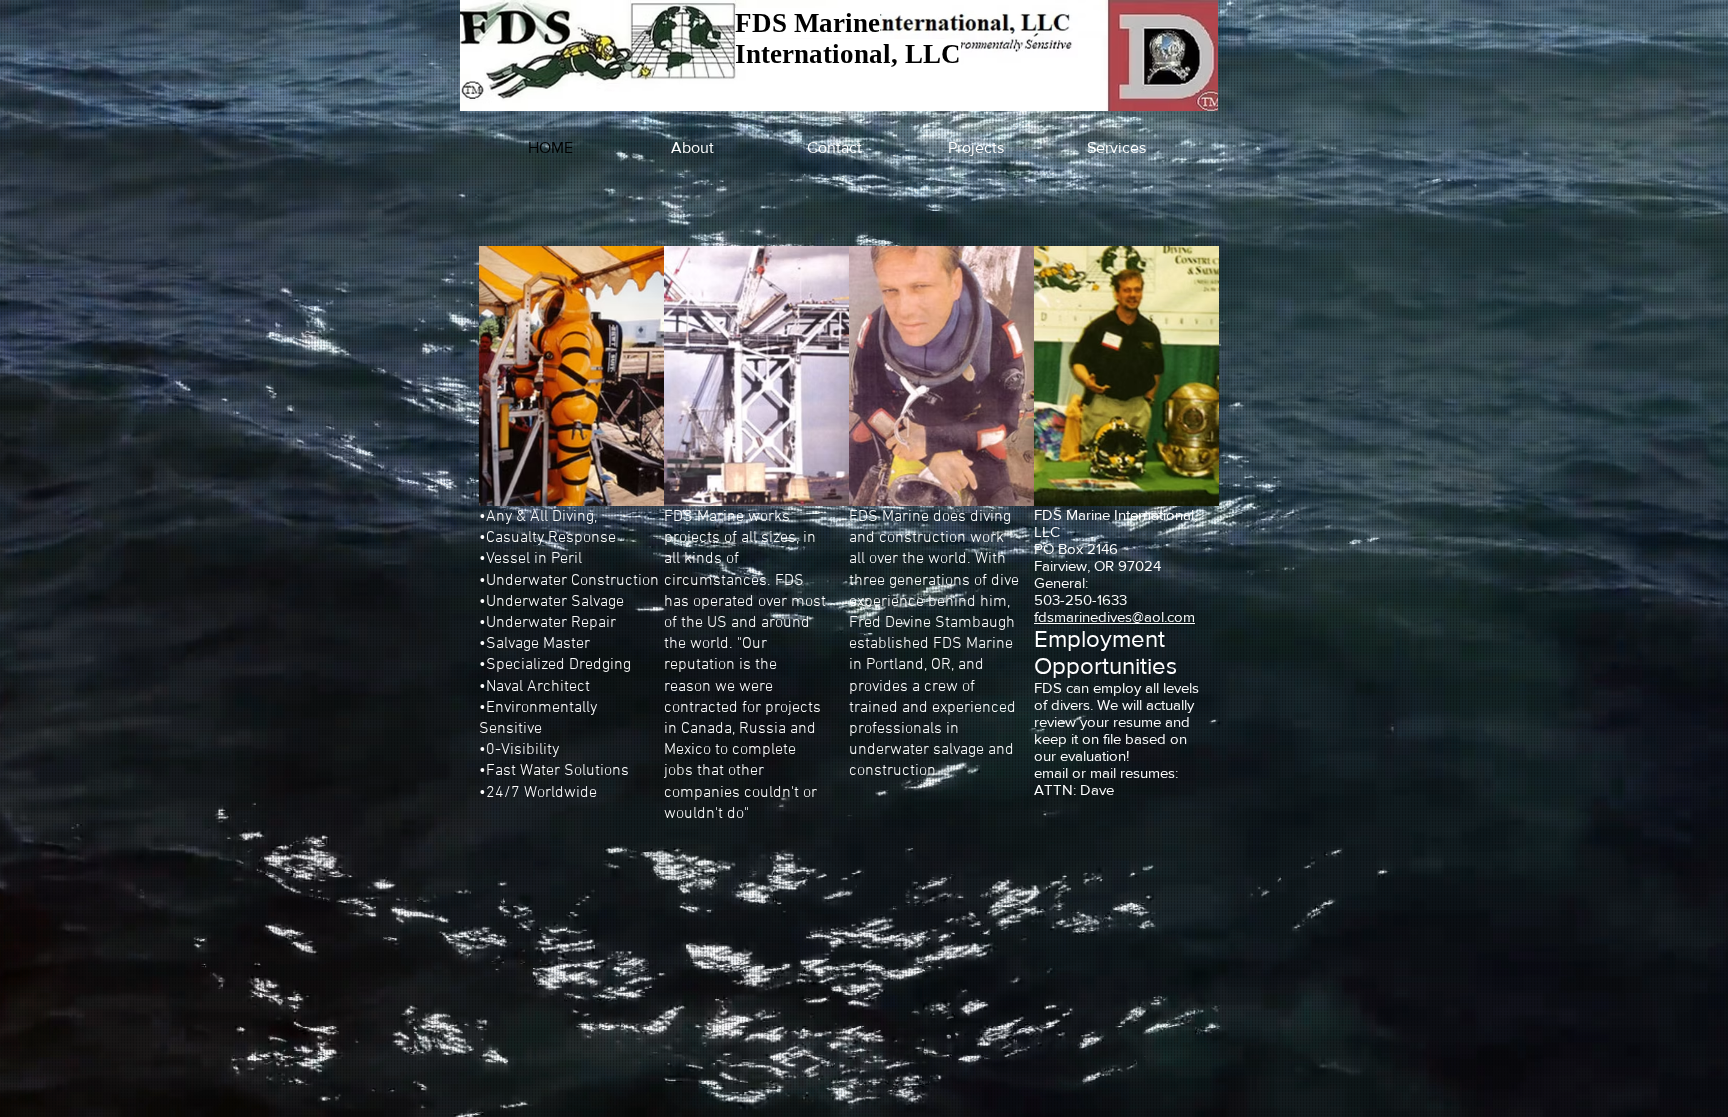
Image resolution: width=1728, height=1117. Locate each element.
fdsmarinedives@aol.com (1114, 616)
